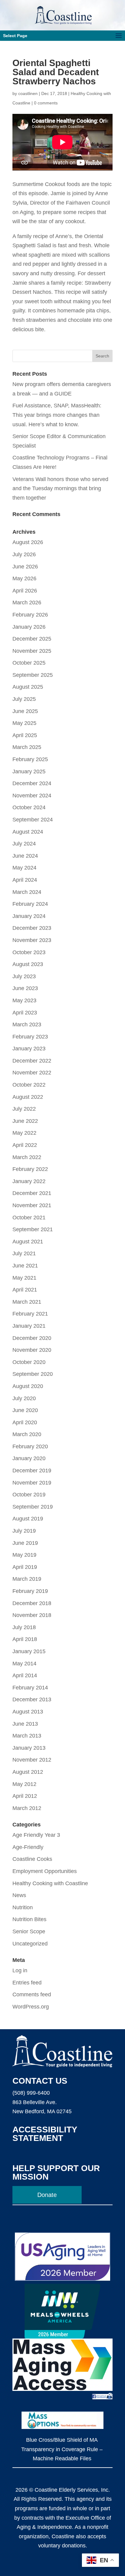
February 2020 (30, 1446)
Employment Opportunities (45, 1871)
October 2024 (29, 807)
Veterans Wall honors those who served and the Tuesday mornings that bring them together (60, 488)
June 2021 (25, 1266)
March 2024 (27, 892)
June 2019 (25, 1543)
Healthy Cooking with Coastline (50, 1883)
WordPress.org (31, 2007)
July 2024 (24, 844)
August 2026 (28, 542)
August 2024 (28, 832)
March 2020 (27, 1434)
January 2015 (29, 1651)
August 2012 (28, 1772)
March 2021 (27, 1302)
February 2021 (30, 1314)
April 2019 (25, 1567)
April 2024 (25, 880)
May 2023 (24, 1000)
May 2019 (24, 1555)
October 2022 (29, 1085)
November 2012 (32, 1760)
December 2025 (32, 639)
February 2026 (30, 615)
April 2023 (25, 1013)
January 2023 (29, 1049)
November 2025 (32, 651)
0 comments (46, 103)
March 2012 (27, 1808)
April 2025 (25, 735)
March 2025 (27, 747)
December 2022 (32, 1061)
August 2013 (28, 1712)
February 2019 (30, 1591)
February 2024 (30, 904)
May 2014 (24, 1664)
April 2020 (25, 1422)
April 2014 (25, 1675)
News (19, 1895)
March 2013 (27, 1736)
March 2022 (27, 1157)
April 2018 (25, 1639)
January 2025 (29, 771)
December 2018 (32, 1603)
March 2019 (27, 1579)
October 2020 (29, 1362)
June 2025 (25, 711)
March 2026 (27, 603)
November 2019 (32, 1483)
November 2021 (32, 1205)
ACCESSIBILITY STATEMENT (45, 2134)
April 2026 (25, 591)
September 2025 (33, 675)
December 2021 (32, 1193)
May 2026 (24, 578)
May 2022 (24, 1133)
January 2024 (29, 916)
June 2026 (25, 567)
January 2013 (29, 1748)
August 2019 (28, 1519)
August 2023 (28, 964)
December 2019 (32, 1471)
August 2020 (28, 1386)
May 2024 (24, 868)
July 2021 (24, 1253)
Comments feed (32, 1994)
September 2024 (33, 820)
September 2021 (33, 1229)
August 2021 (28, 1242)
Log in (20, 1970)
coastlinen (28, 93)
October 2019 (29, 1495)
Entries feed (27, 1983)
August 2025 (28, 687)
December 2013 (32, 1699)
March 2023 (27, 1024)
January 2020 (29, 1458)
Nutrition (23, 1907)
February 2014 (30, 1688)
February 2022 (30, 1169)
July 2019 (24, 1531)
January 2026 (29, 627)
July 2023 (24, 976)
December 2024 (32, 783)
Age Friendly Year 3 (36, 1835)
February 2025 (30, 759)
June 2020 (25, 1410)
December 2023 (32, 928)
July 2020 (24, 1398)
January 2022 (29, 1181)
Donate (47, 2195)
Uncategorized (30, 1944)
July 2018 (24, 1627)
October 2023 (29, 952)
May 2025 (24, 723)
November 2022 (32, 1073)
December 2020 (32, 1338)
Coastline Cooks (32, 1859)
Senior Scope (29, 1931)
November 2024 (32, 796)
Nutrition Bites (29, 1919)
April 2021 (25, 1290)
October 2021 (29, 1218)
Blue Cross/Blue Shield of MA (62, 2440)
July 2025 (24, 699)
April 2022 (25, 1145)
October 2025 (29, 663)
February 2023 (30, 1037)
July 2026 (24, 554)
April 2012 (25, 1796)
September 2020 (33, 1374)
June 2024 (25, 856)
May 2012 (24, 1784)
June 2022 (25, 1121)
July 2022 (24, 1109)
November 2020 (32, 1350)
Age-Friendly (28, 1847)
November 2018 (32, 1615)
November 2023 (32, 940)
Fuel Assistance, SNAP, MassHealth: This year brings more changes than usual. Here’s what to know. (57, 415)
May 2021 (24, 1278)
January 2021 (29, 1326)
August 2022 (28, 1097)
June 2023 (25, 988)
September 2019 (33, 1507)
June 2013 (25, 1724)
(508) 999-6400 (31, 2093)
